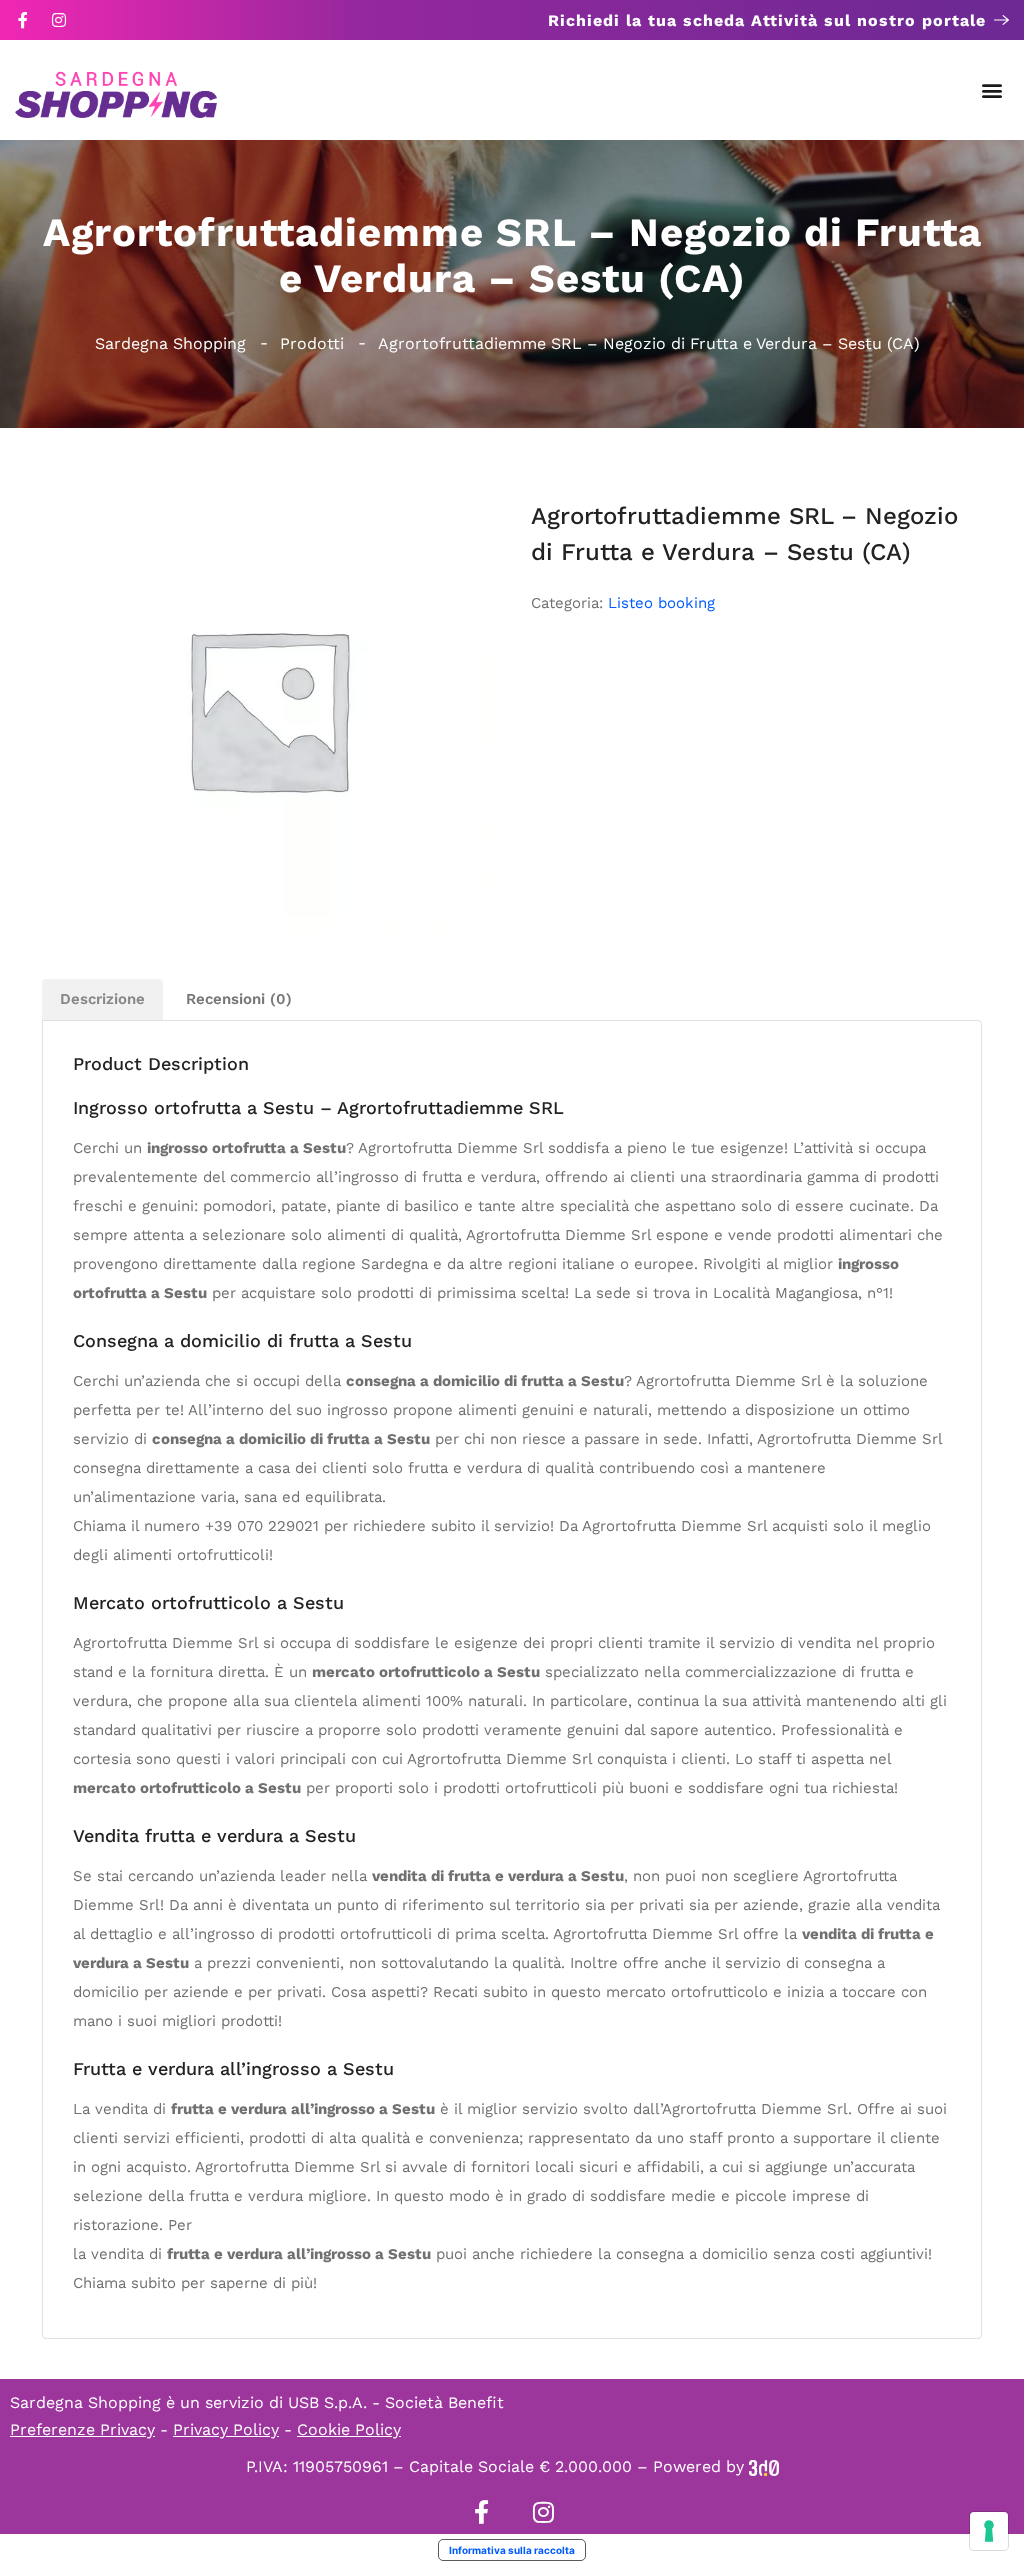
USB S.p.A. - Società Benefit (396, 2402)
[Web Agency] (764, 2466)
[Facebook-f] (23, 20)
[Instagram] (59, 20)
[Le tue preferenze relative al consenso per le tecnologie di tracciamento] (989, 2531)
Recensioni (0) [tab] (239, 999)
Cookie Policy (349, 2429)
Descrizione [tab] (102, 999)
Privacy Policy (226, 2429)
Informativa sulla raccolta (512, 2550)
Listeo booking (661, 603)
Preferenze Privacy (82, 2429)
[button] (992, 90)
